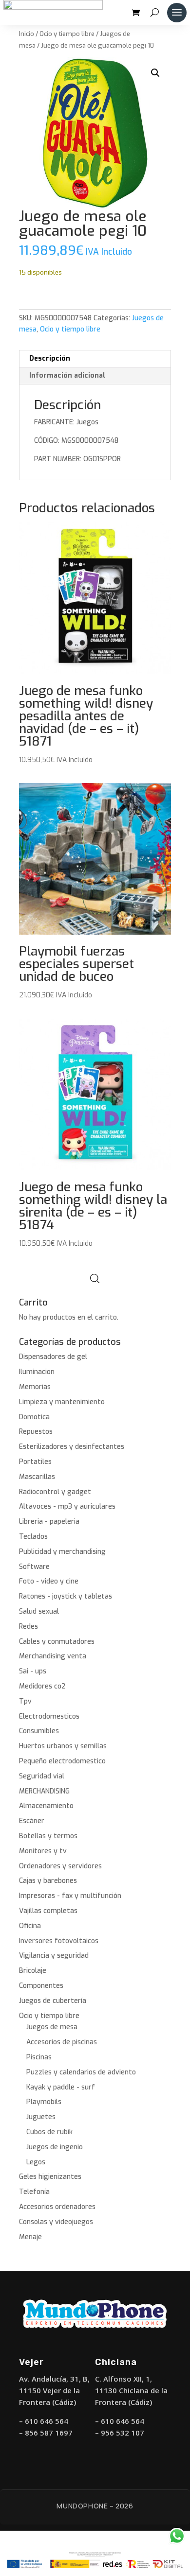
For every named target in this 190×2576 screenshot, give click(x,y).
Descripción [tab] (50, 358)
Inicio (27, 34)
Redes (28, 1627)
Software (34, 1567)
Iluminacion (37, 1372)
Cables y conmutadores (57, 1642)
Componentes (41, 1986)
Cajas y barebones (48, 1881)
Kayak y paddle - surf (61, 2087)
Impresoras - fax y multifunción (70, 1896)
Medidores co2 (42, 1686)
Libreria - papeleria (49, 1522)
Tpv (25, 1701)
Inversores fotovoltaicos (59, 1941)
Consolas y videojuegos (56, 2222)
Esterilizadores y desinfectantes (72, 1447)
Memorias (35, 1387)
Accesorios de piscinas (62, 2042)
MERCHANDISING (44, 1791)
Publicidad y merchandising (62, 1552)
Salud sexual (39, 1611)
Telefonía (34, 2192)
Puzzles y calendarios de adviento (81, 2072)
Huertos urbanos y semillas (63, 1746)
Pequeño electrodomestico (62, 1761)
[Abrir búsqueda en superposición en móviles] (95, 1279)
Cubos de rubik (49, 2132)
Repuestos (36, 1432)
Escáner (32, 1821)
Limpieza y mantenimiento (62, 1402)
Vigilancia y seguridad (54, 1956)
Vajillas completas (48, 1911)
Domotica (34, 1417)
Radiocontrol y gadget (55, 1492)
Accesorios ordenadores (57, 2207)
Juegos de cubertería (53, 2001)
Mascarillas (37, 1477)
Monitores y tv (43, 1851)
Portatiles (35, 1462)
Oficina (30, 1926)
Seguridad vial (42, 1776)
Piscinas (39, 2057)
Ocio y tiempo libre (67, 34)
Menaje (30, 2237)
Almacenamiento (46, 1806)
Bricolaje (33, 1971)
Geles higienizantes (50, 2177)
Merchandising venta (53, 1656)
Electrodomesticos (49, 1716)
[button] (155, 73)
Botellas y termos (48, 1836)
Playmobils (44, 2102)
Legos (36, 2162)
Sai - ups (33, 1671)
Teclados (33, 1537)
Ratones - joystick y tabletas (66, 1596)
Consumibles (39, 1731)
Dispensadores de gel (53, 1357)
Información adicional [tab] (67, 375)
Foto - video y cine (49, 1581)
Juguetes (41, 2117)
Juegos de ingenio (55, 2147)
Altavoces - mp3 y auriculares (67, 1506)
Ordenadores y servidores (60, 1866)
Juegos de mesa (52, 2027)
